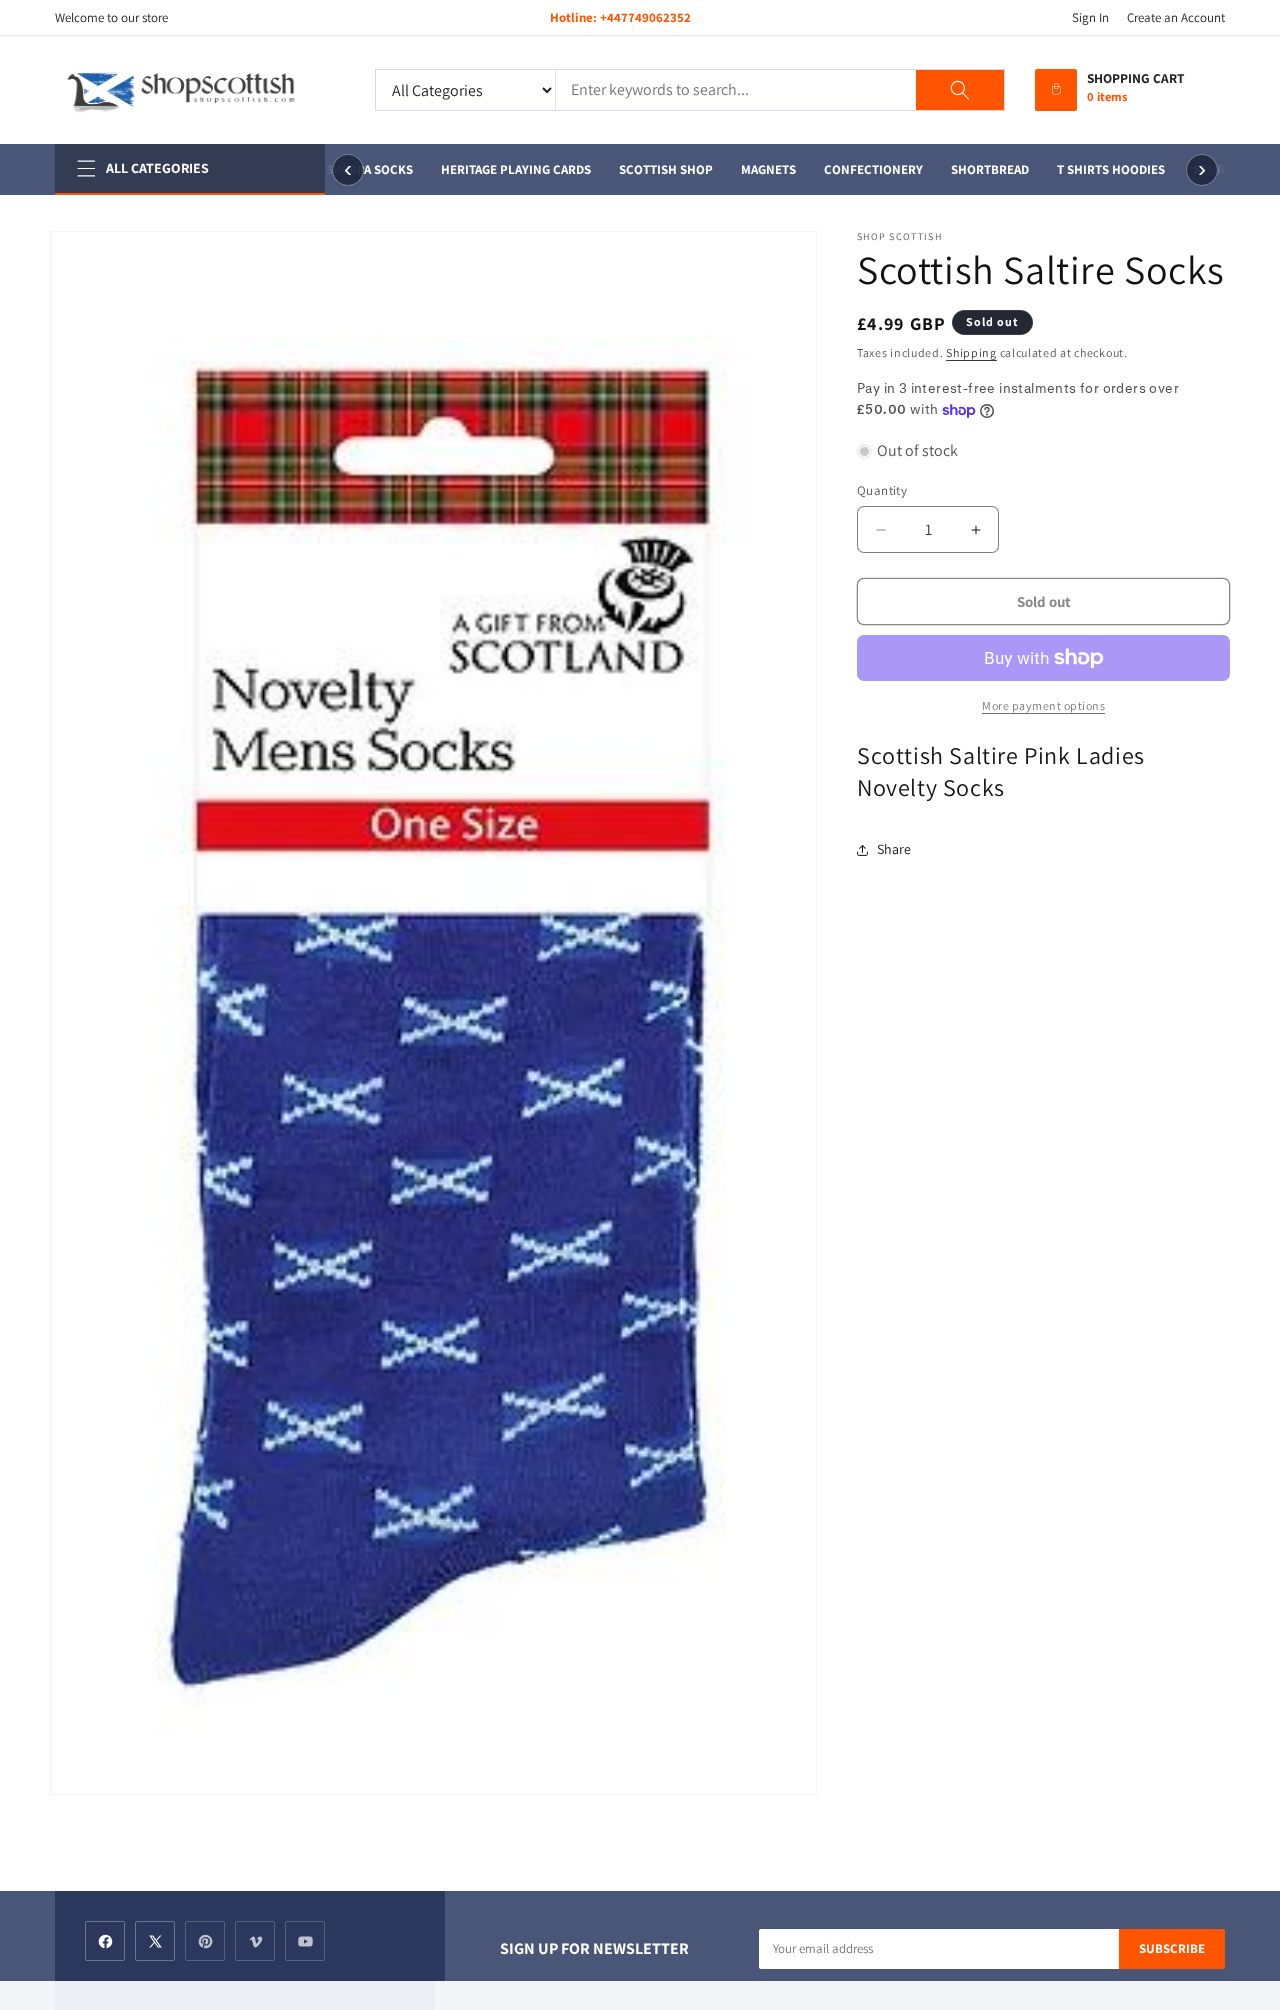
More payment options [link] (1043, 705)
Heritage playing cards (507, 169)
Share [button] (894, 849)
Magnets (759, 169)
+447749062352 (645, 17)
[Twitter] (155, 1941)
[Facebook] (105, 1941)
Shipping (971, 352)
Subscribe (1172, 1948)
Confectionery (864, 169)
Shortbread (981, 169)
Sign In (1090, 17)
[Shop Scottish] (200, 90)
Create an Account (1176, 17)
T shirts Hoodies (1102, 169)
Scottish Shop (657, 169)
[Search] (960, 90)
